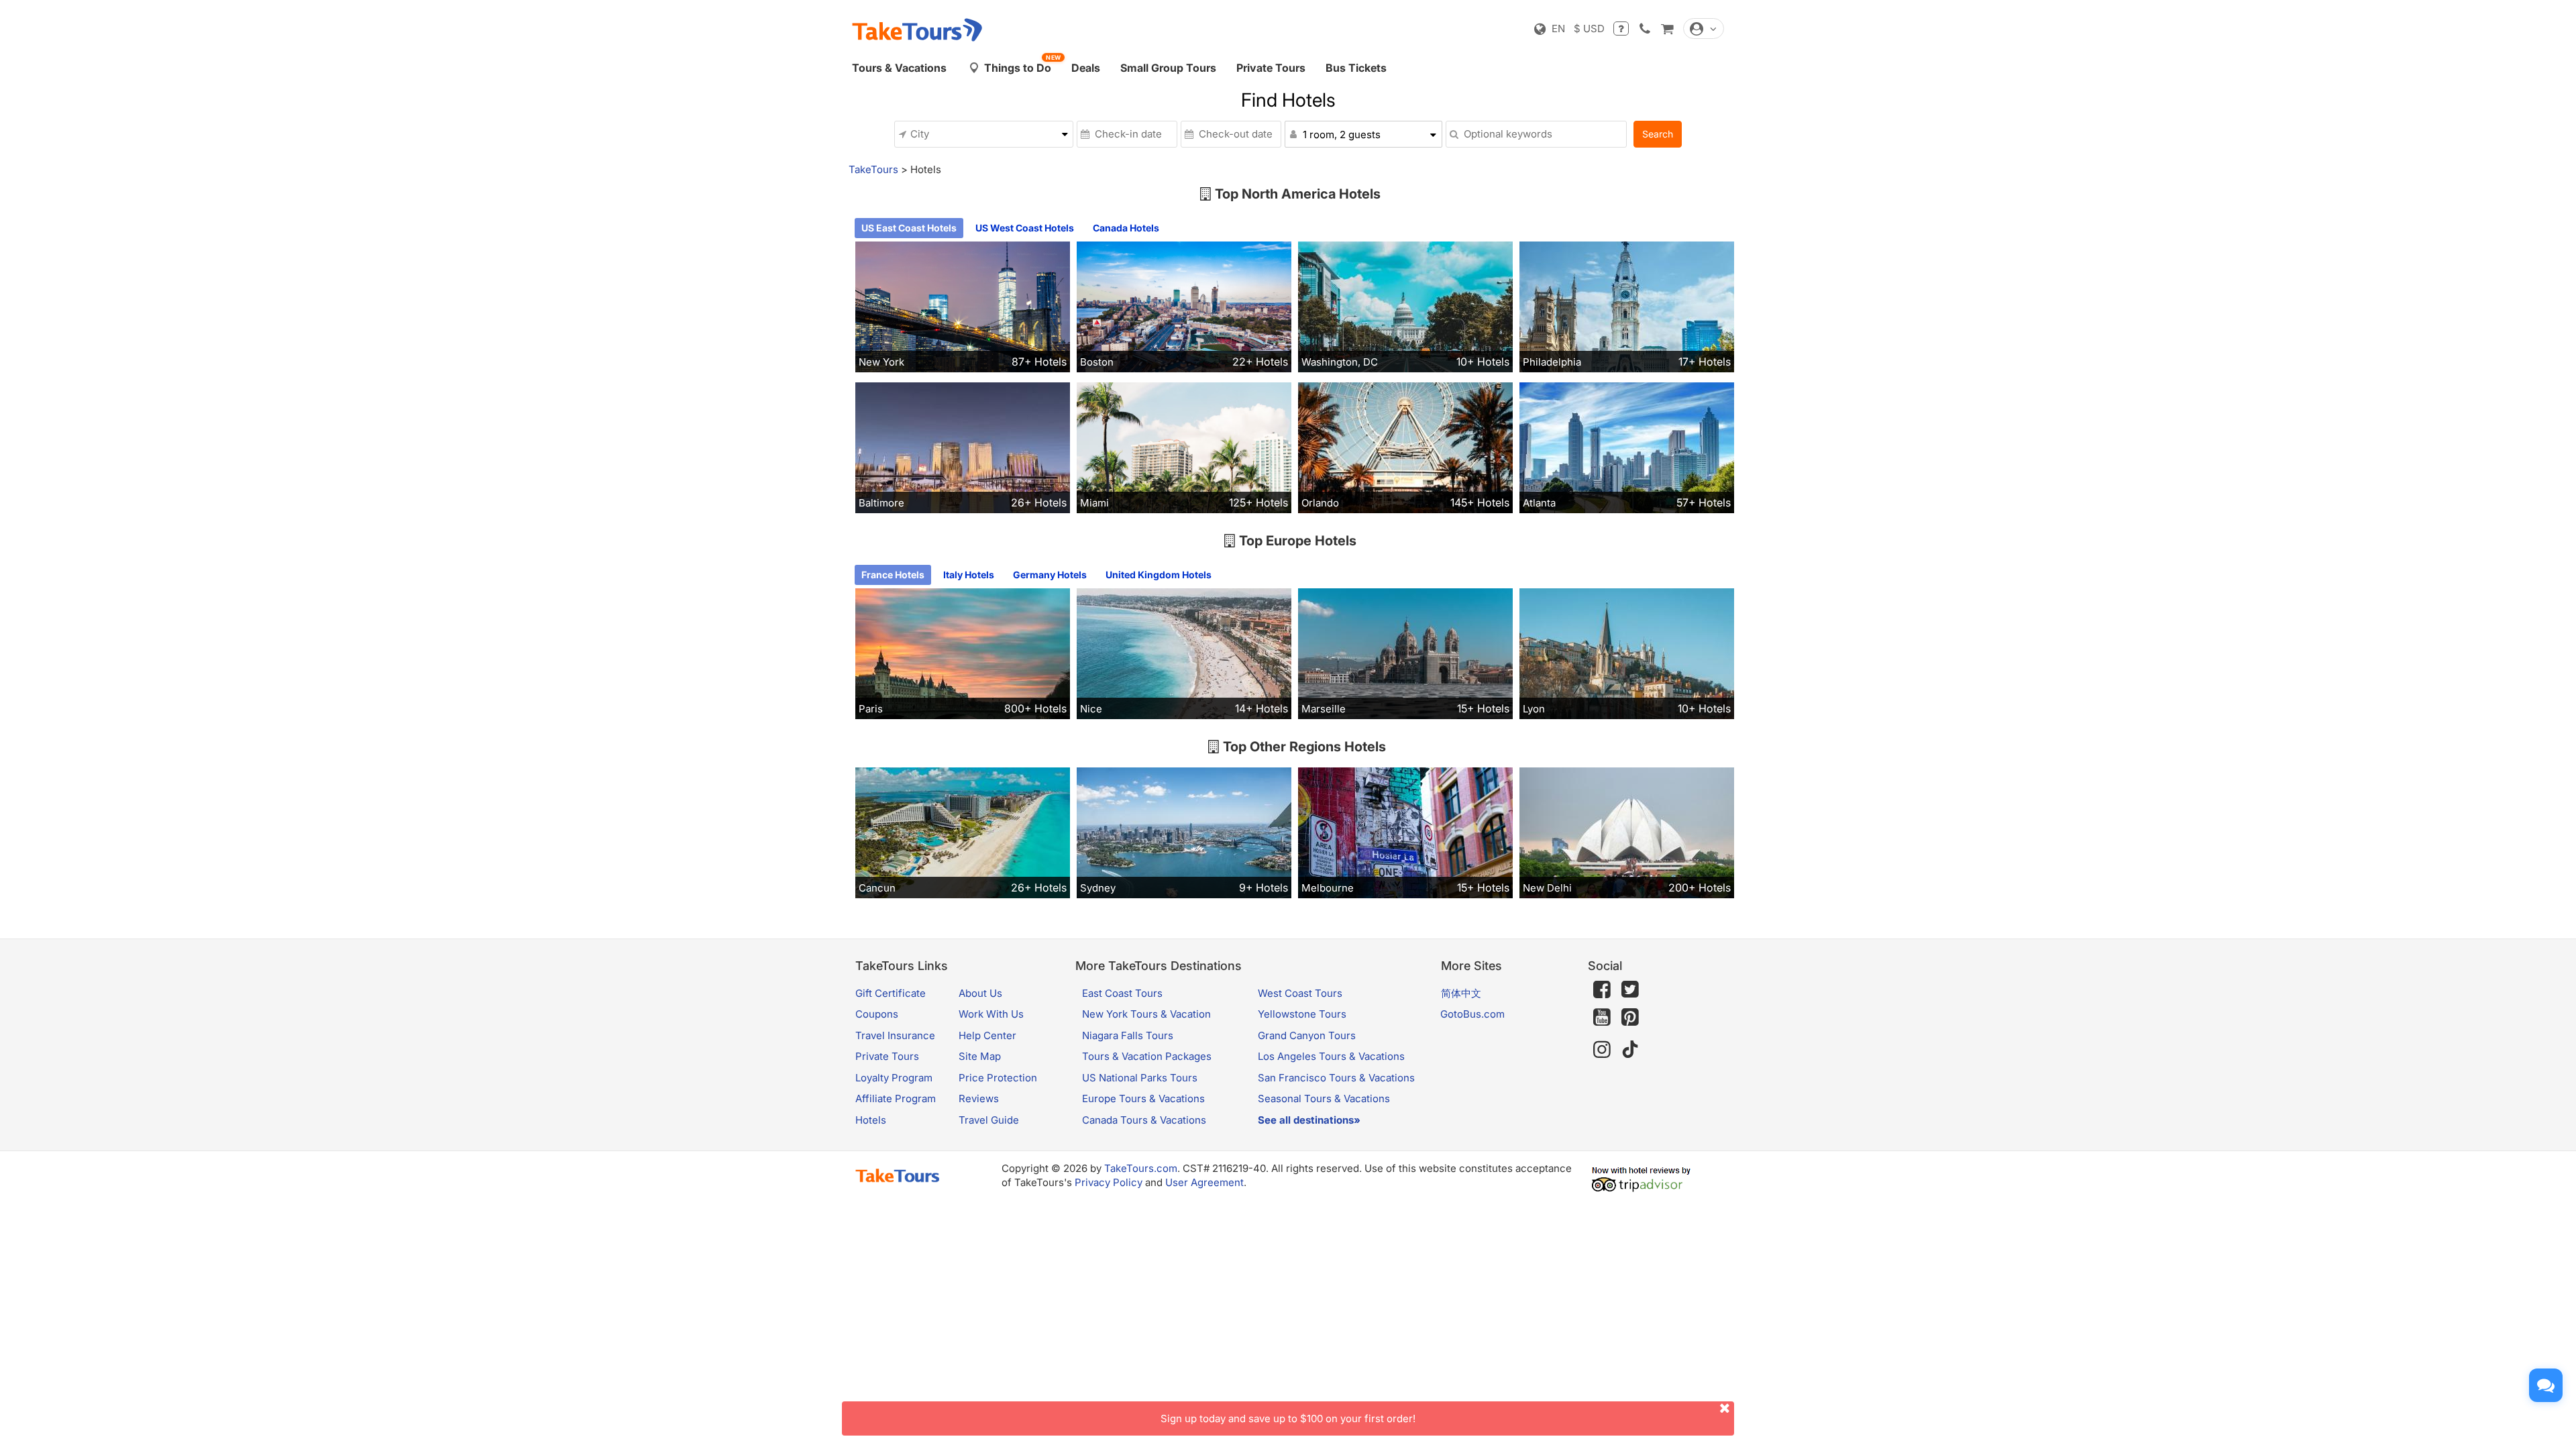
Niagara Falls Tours (1128, 1035)
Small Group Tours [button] (1168, 68)
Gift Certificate (891, 993)
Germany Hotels (1050, 575)
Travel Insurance (895, 1035)
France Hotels (893, 575)
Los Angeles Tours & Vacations (1331, 1056)
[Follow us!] (1630, 989)
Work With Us (991, 1014)
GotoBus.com (1472, 1014)
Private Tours (1271, 68)
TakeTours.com (1141, 1168)
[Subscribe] (1602, 1018)
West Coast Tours (1300, 993)
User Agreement (1204, 1182)
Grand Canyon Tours (1307, 1035)
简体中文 (1461, 993)
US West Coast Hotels (1025, 228)
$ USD (1589, 29)
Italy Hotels (969, 575)
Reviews (979, 1098)
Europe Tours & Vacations (1143, 1098)
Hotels (871, 1120)
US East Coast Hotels (909, 228)
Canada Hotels (1126, 228)
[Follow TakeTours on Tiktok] (1630, 1050)
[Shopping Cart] (1667, 29)
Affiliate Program (896, 1098)
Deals (1086, 68)
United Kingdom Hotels (1159, 575)
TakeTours (873, 169)
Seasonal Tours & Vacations (1324, 1098)
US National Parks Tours (1140, 1078)
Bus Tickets (1356, 68)
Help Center (987, 1035)
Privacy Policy (1109, 1182)
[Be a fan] (1602, 989)
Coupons (877, 1014)
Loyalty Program (894, 1078)
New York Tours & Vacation (1146, 1014)
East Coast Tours (1122, 993)
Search (1658, 134)
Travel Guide (989, 1120)
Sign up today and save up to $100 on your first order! (1288, 1418)
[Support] (1621, 29)
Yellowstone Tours (1302, 1014)
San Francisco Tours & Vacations (1336, 1078)
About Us (980, 993)
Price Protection (998, 1078)
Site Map (980, 1056)
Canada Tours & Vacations (1144, 1120)
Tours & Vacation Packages (1147, 1056)
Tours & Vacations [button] (899, 68)
